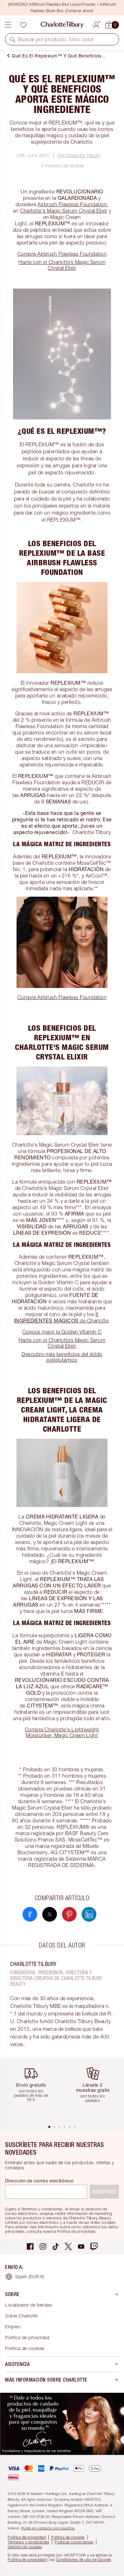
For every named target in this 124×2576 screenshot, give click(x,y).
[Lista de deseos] (23, 25)
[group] (33, 2091)
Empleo (13, 2327)
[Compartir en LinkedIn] (89, 1914)
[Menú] (8, 25)
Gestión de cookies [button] (25, 2547)
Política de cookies (25, 2348)
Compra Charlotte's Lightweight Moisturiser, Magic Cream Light (62, 1732)
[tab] (49, 2127)
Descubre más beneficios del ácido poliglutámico (62, 1357)
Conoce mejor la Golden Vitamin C (62, 1332)
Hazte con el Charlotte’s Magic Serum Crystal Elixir (62, 265)
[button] (12, 39)
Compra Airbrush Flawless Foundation (62, 254)
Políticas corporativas (74, 2542)
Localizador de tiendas (28, 2305)
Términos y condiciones (28, 2542)
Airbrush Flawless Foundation (72, 204)
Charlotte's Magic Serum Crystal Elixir (64, 211)
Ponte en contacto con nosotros (48, 2528)
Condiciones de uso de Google (84, 2560)
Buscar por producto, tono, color (56, 39)
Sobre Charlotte (21, 2316)
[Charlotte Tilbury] (62, 25)
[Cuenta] (96, 24)
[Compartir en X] (50, 1914)
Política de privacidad (27, 2337)
